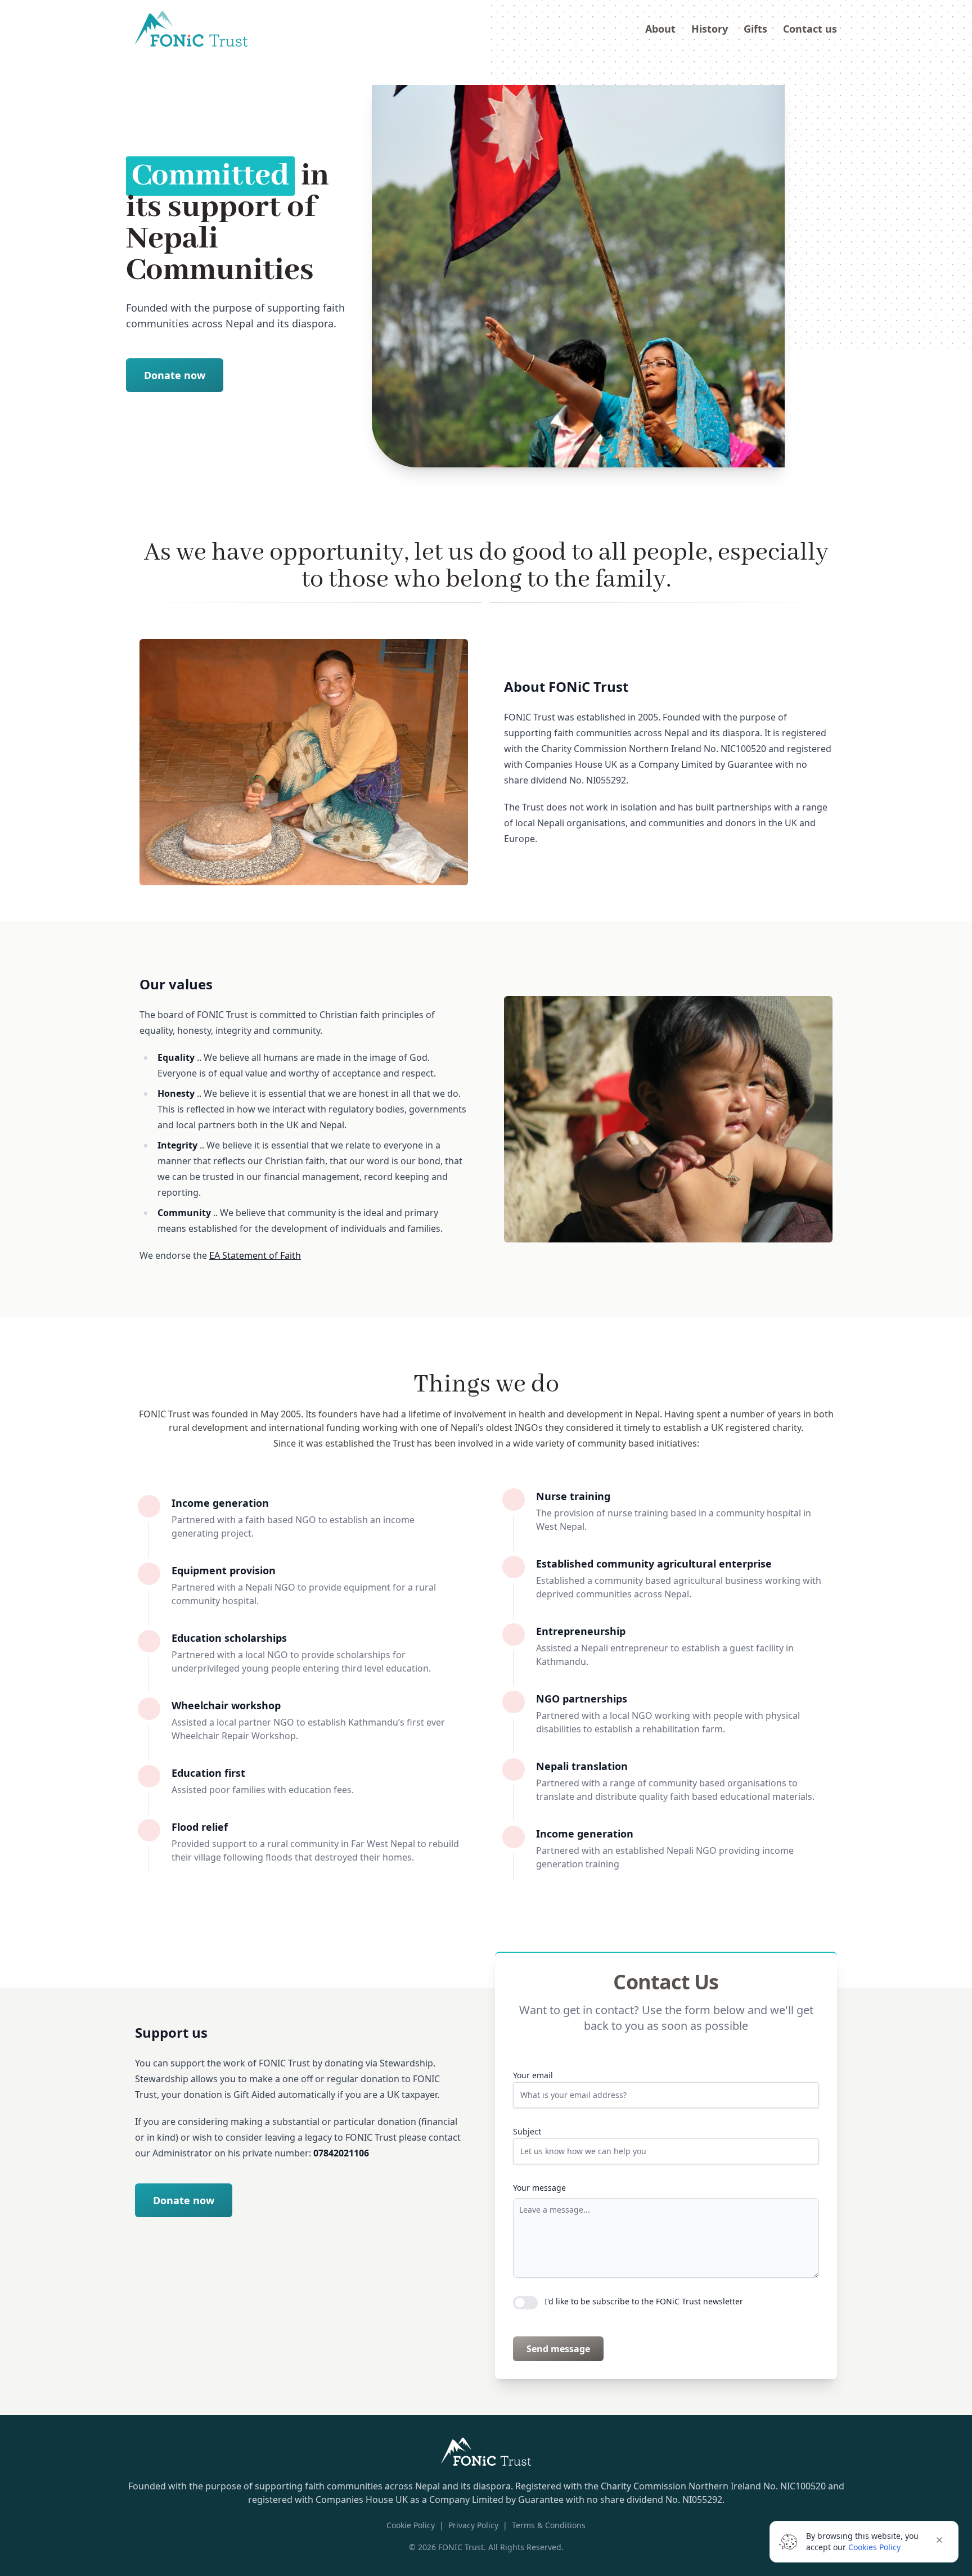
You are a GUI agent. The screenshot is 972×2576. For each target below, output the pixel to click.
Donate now (175, 375)
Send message (558, 2349)
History (710, 29)
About (660, 29)
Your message (539, 2188)
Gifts (755, 29)
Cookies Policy (874, 2547)
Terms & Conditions (549, 2525)
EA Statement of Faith (255, 1255)
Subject (527, 2131)
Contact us (810, 29)
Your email (533, 2075)
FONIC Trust (461, 2547)
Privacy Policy (473, 2525)
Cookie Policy (411, 2525)
